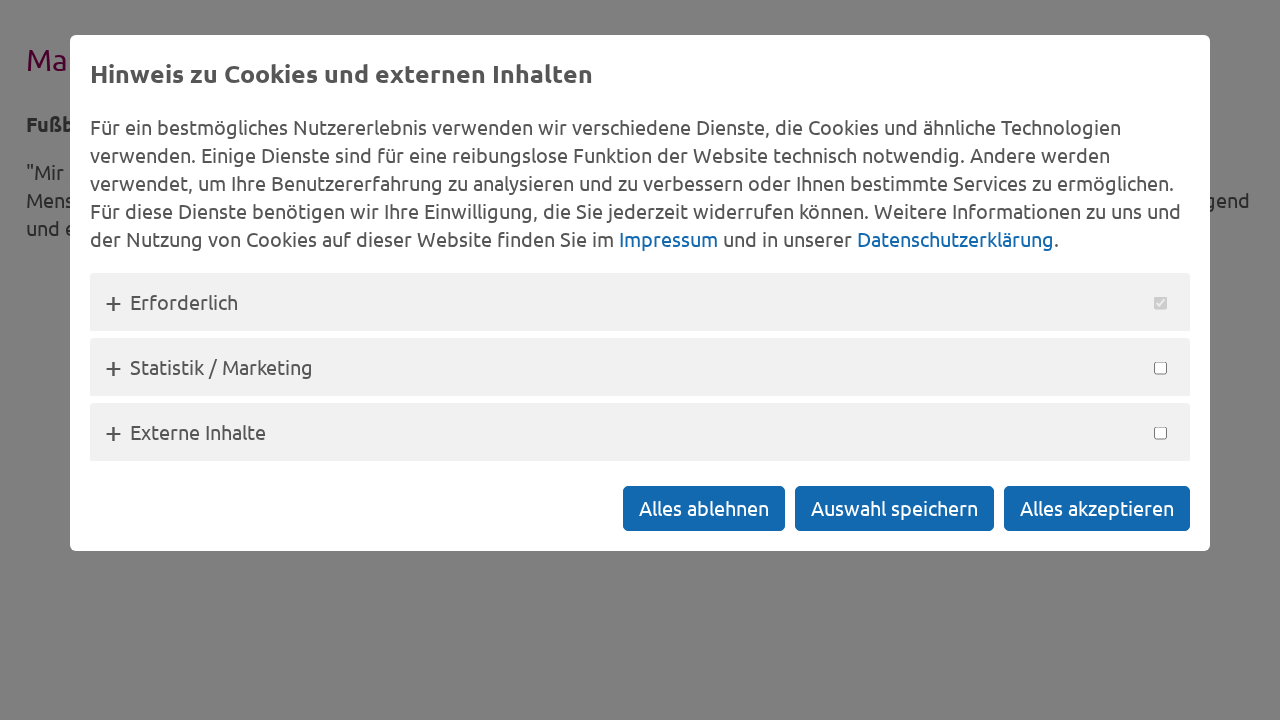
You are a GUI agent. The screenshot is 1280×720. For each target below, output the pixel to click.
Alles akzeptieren (1097, 507)
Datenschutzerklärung (955, 238)
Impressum (668, 238)
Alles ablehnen (704, 507)
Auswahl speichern (894, 507)
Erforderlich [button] (184, 301)
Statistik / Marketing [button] (221, 366)
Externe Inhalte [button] (198, 431)
